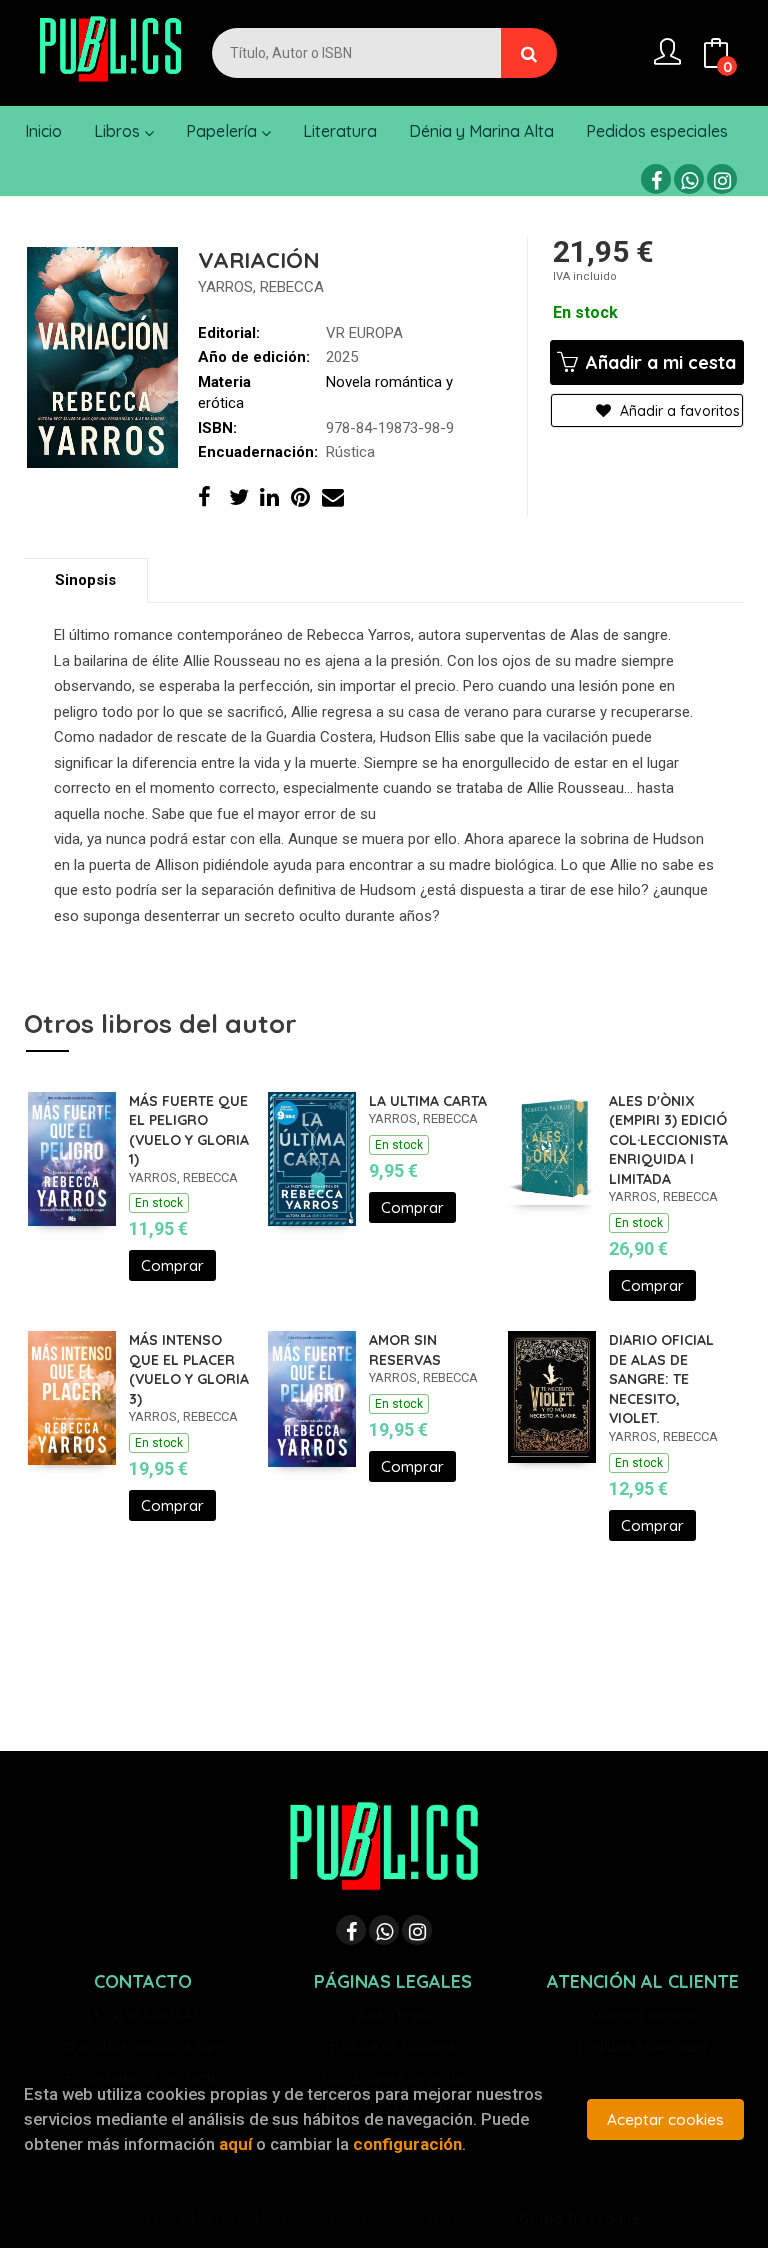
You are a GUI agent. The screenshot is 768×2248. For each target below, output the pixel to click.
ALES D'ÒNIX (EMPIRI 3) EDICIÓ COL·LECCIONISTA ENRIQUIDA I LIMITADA (668, 1140)
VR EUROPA (364, 333)
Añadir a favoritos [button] (678, 411)
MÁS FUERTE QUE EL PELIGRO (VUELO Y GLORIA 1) (189, 1130)
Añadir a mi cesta (658, 362)
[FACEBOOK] (656, 179)
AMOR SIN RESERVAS (405, 1350)
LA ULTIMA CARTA (428, 1101)
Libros (119, 131)
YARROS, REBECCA (261, 287)
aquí (235, 2144)
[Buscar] (529, 53)
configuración (407, 2144)
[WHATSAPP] (689, 179)
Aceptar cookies (665, 2119)
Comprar (172, 1265)
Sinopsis (85, 580)
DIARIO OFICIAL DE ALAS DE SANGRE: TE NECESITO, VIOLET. (661, 1379)
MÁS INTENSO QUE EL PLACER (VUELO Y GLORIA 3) (189, 1369)
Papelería (223, 131)
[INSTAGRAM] (722, 179)
